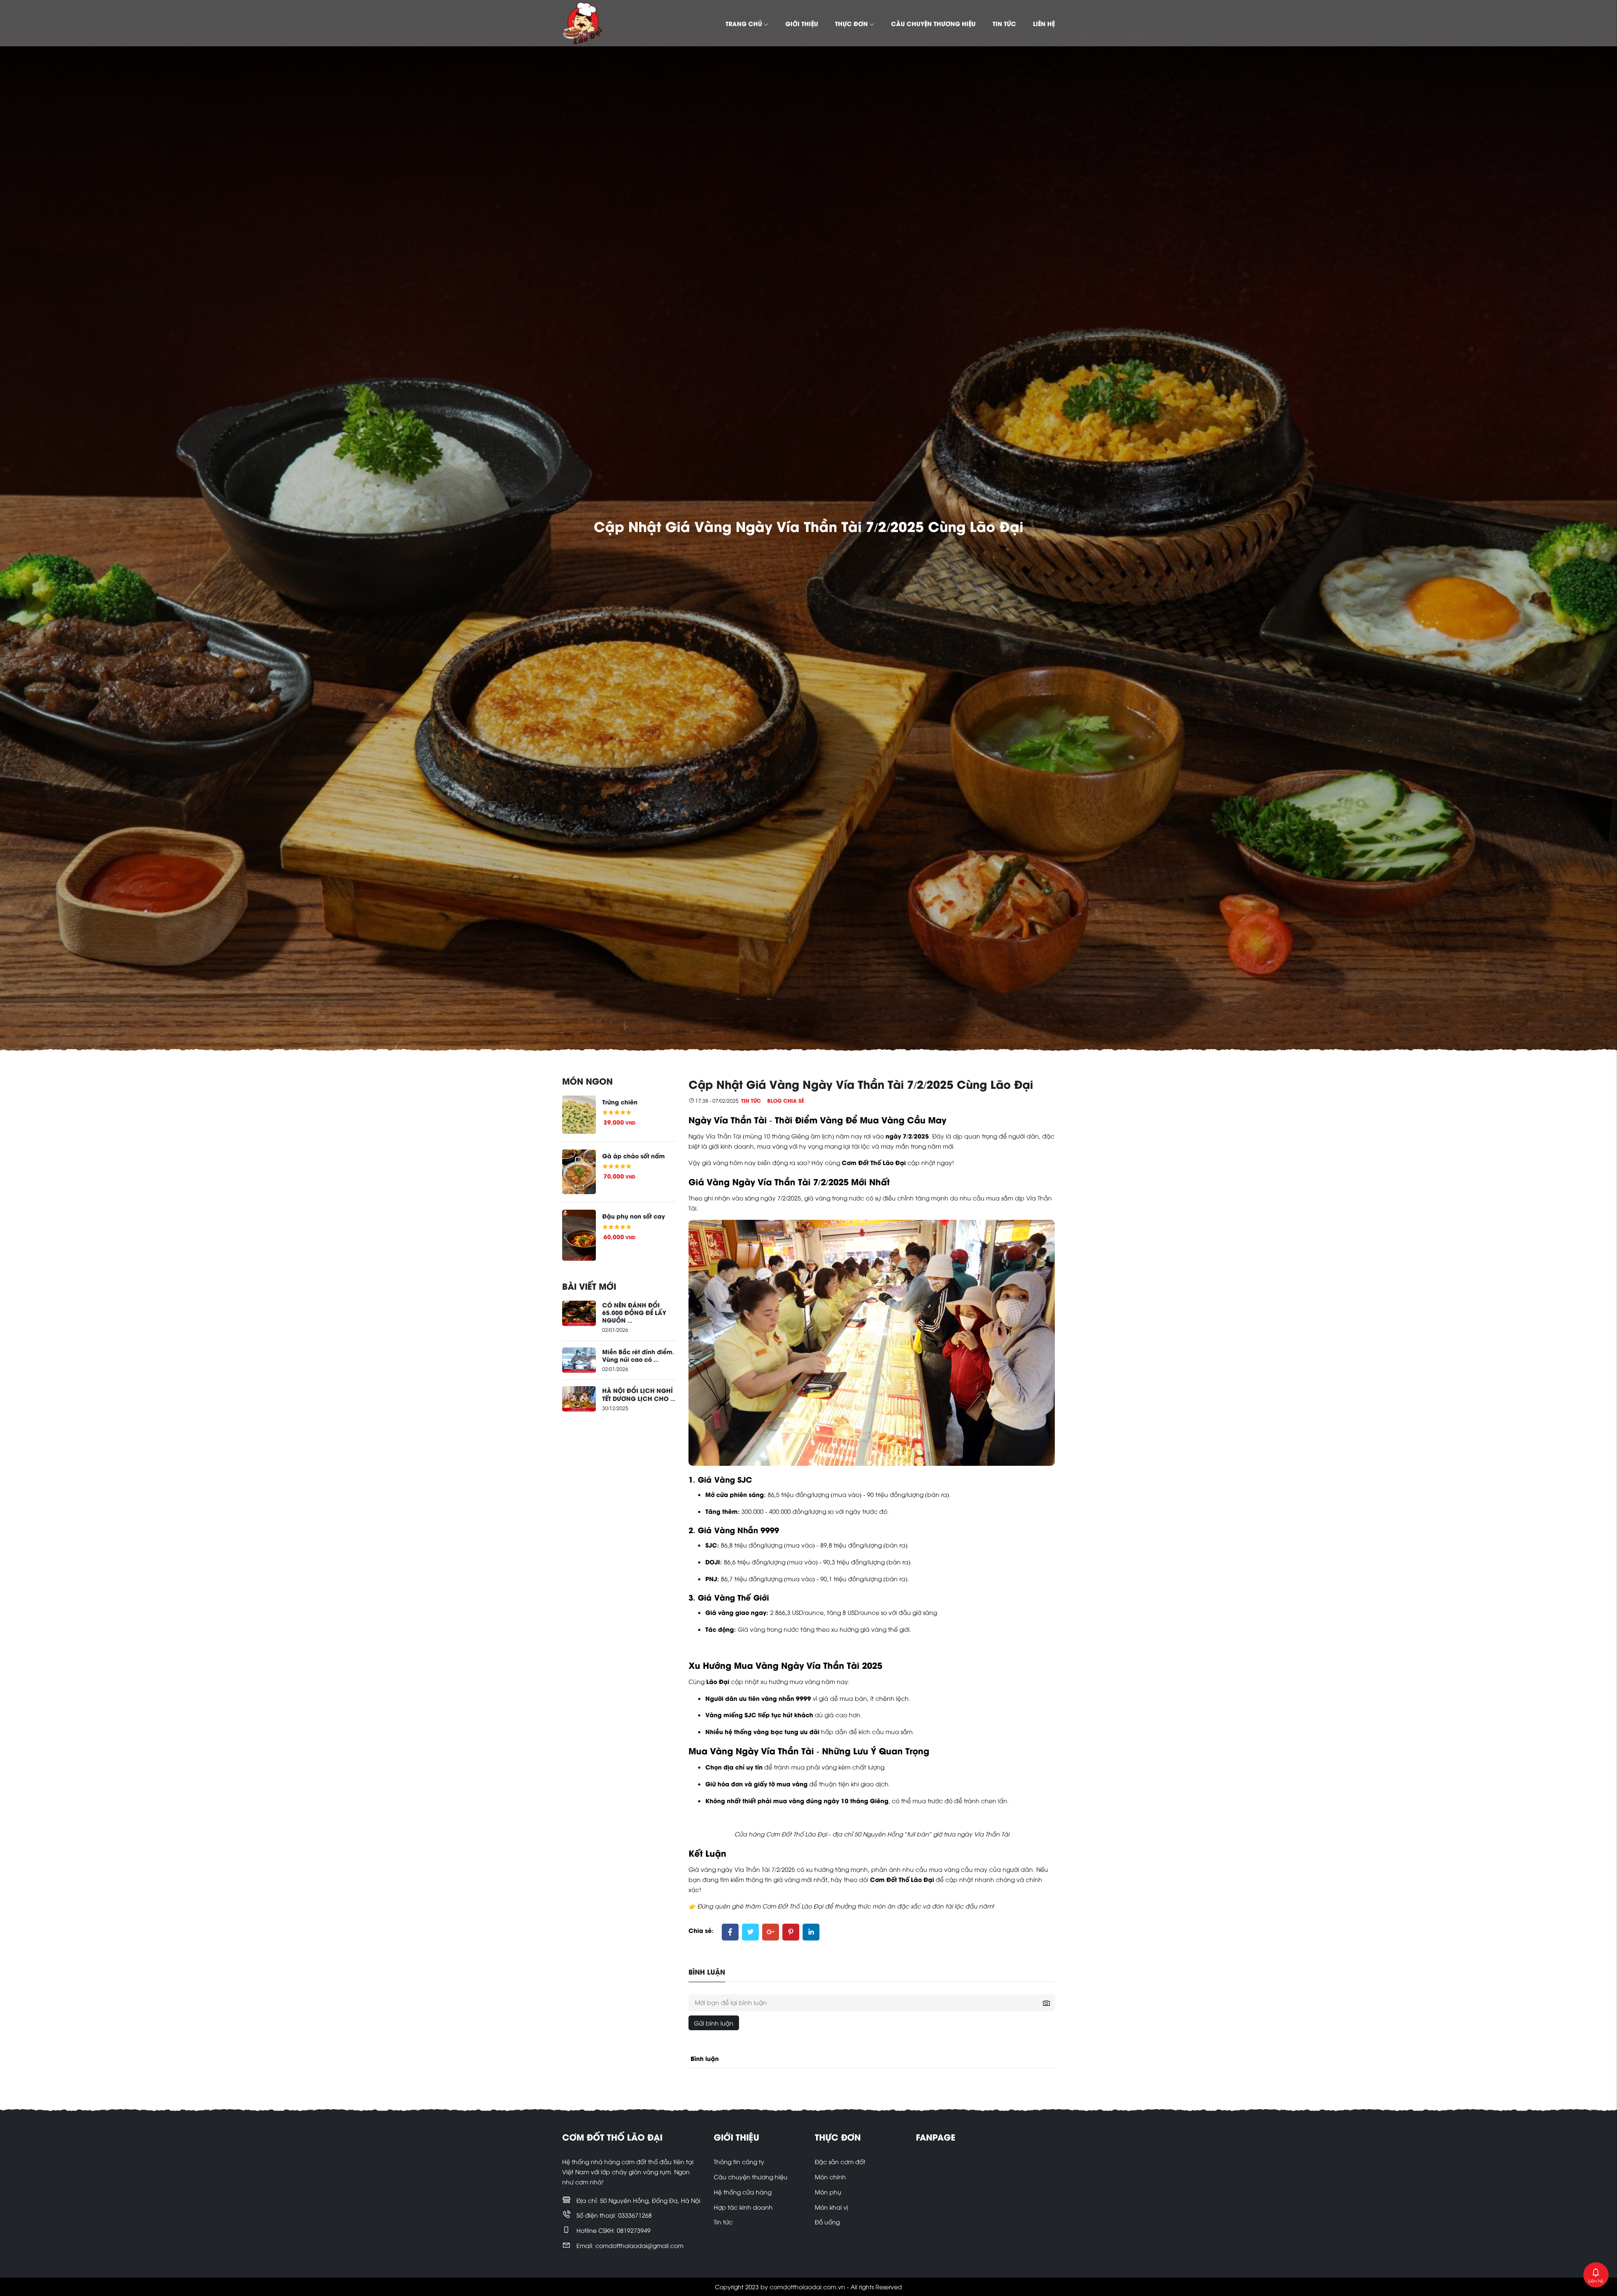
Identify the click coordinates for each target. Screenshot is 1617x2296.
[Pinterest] (791, 1932)
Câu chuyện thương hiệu (933, 23)
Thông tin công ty (739, 2161)
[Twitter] (750, 1932)
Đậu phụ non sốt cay (634, 1216)
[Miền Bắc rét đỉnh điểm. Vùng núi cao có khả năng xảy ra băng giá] (579, 1359)
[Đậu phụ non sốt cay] (579, 1234)
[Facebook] (730, 1932)
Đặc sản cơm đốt (840, 2161)
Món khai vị (831, 2207)
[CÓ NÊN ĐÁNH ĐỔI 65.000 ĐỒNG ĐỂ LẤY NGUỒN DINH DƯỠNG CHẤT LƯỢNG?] (579, 1312)
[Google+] (771, 1932)
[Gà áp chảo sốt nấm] (579, 1171)
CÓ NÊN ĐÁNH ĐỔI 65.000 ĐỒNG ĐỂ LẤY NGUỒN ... (634, 1312)
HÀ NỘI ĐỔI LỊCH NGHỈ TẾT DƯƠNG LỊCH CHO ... (639, 1394)
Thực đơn (851, 23)
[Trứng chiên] (579, 1113)
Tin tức (1004, 23)
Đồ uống (827, 2222)
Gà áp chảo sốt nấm (634, 1155)
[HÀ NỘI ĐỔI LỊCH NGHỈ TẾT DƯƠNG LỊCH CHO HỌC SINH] (579, 1398)
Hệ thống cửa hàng (743, 2192)
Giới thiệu (802, 23)
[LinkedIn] (811, 1932)
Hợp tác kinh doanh (743, 2207)
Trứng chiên (620, 1101)
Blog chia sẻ (786, 1100)
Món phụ (828, 2192)
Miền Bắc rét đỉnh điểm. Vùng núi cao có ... (638, 1355)
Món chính (830, 2177)
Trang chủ (744, 23)
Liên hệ (1044, 23)
